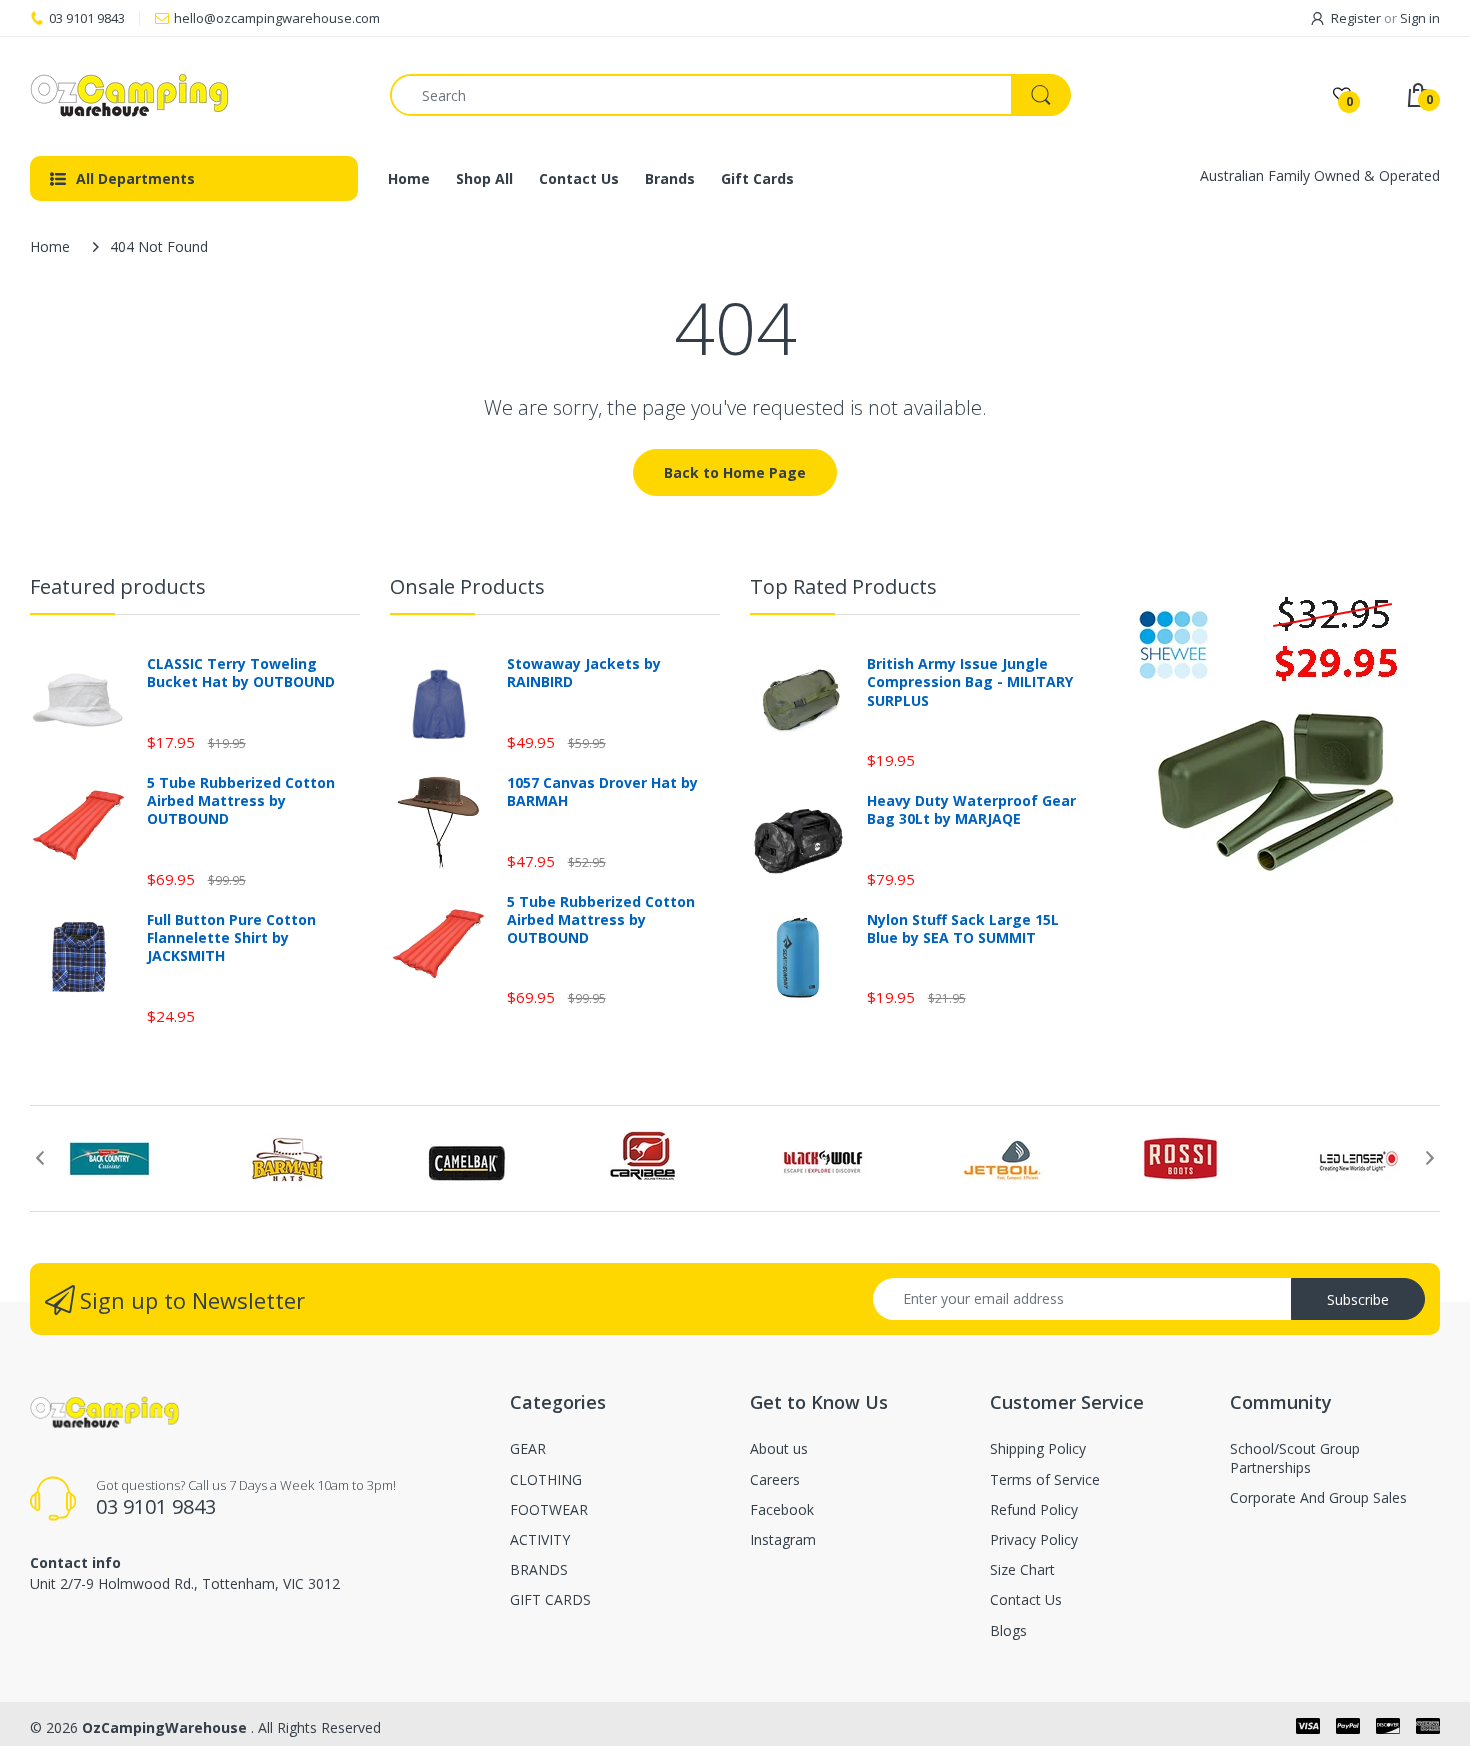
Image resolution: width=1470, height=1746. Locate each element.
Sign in (1420, 18)
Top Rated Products (843, 586)
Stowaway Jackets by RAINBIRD (584, 673)
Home (50, 246)
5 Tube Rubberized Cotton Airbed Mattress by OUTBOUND (241, 801)
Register (1356, 18)
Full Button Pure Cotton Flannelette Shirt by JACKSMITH (231, 938)
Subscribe (1358, 1299)
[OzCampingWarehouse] (195, 95)
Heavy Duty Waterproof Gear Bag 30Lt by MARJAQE (971, 810)
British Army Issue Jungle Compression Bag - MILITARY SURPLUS (970, 682)
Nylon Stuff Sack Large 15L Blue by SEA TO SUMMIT (963, 929)
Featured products (118, 586)
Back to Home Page (735, 472)
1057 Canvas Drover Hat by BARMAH (602, 792)
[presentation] (40, 1158)
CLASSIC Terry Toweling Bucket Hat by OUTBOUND (241, 673)
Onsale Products (467, 586)
